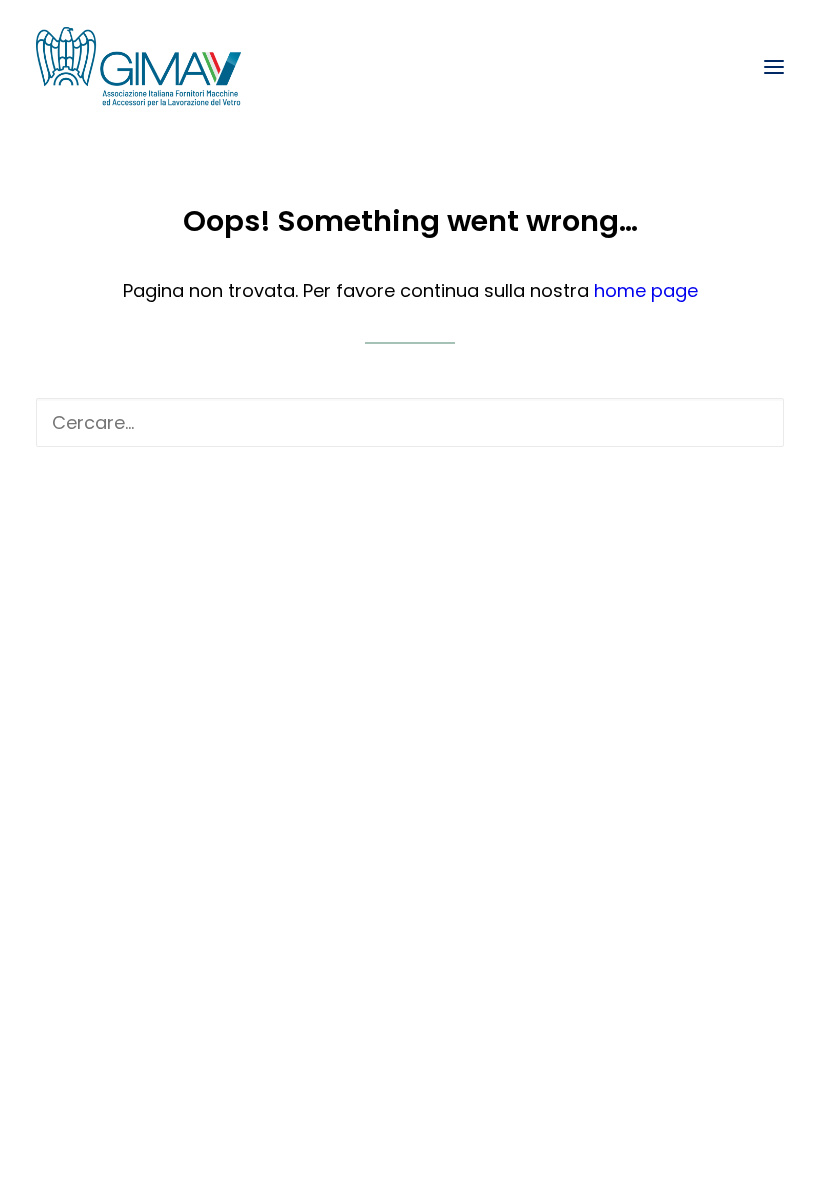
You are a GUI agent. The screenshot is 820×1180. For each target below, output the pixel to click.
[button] (774, 67)
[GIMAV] (138, 67)
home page (646, 290)
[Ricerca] (410, 422)
